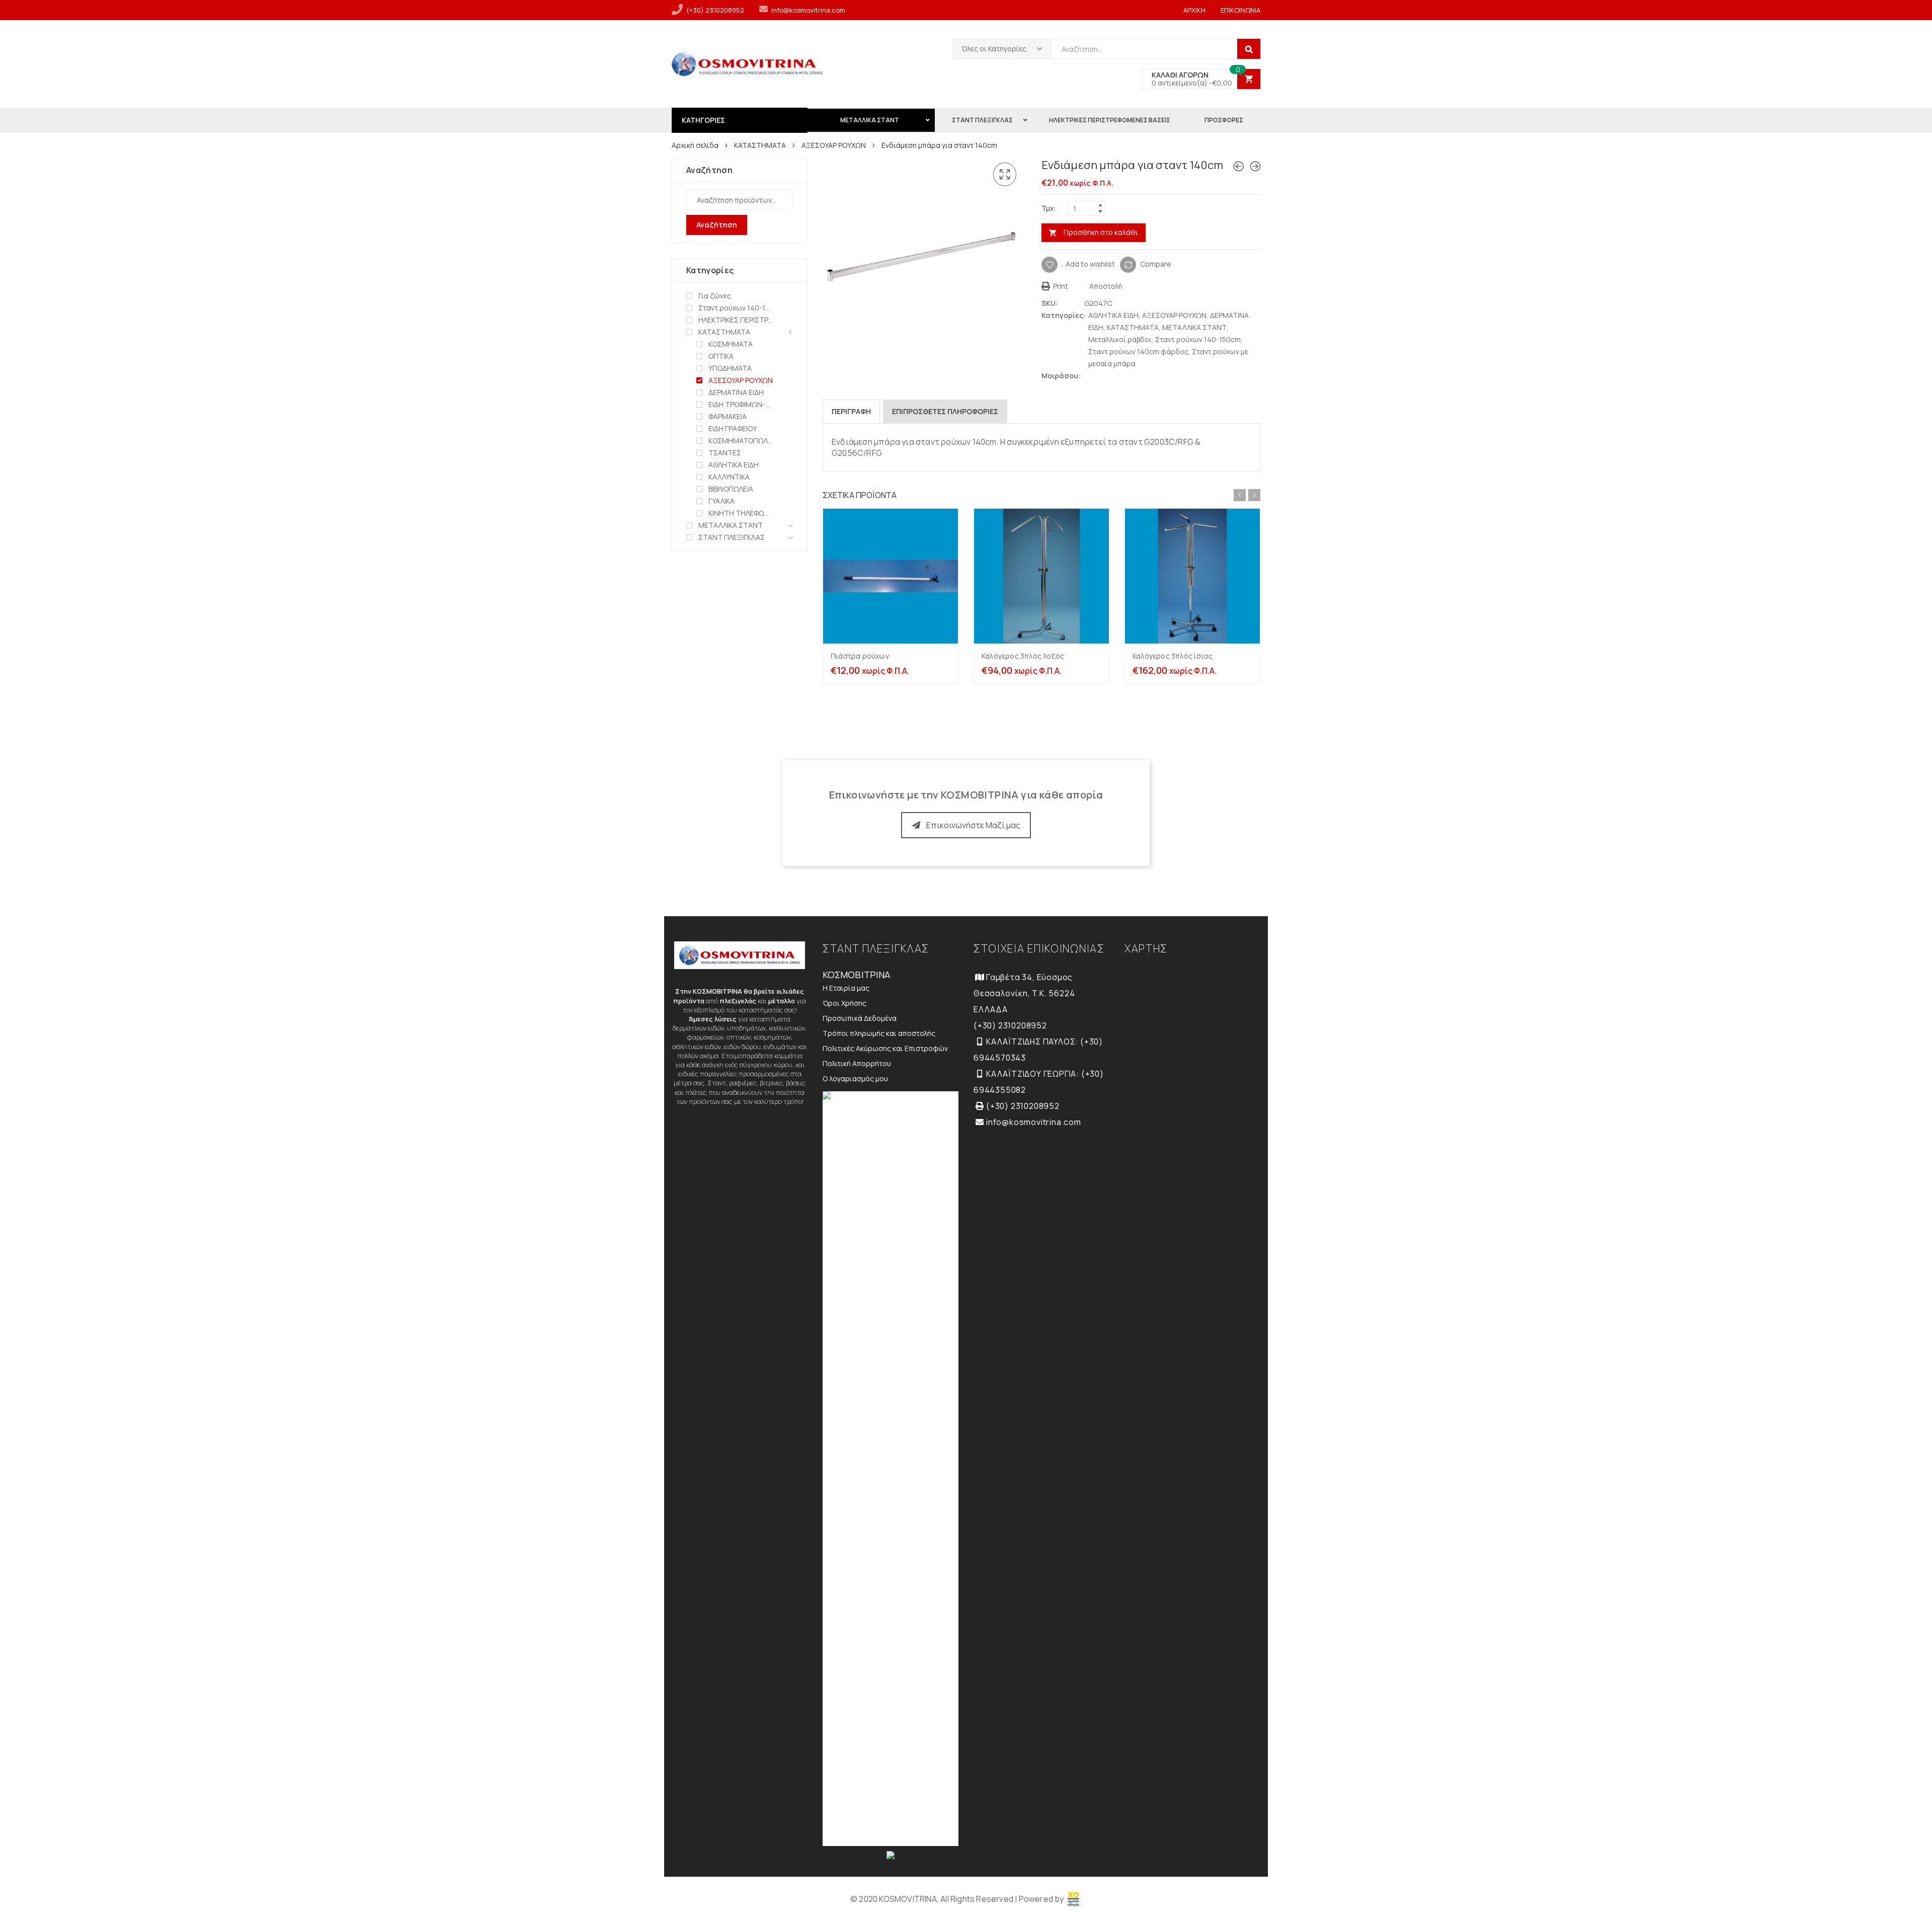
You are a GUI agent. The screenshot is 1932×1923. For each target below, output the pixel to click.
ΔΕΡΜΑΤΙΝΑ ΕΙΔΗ (736, 392)
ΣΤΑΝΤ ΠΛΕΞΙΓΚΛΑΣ (732, 537)
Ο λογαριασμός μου (855, 1078)
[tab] (851, 412)
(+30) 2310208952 (715, 10)
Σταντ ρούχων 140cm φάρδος (1138, 351)
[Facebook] (1099, 376)
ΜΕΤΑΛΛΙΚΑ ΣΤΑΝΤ (1194, 327)
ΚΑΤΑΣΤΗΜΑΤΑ (760, 145)
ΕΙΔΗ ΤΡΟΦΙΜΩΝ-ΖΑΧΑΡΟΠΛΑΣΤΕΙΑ (741, 404)
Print (1060, 286)
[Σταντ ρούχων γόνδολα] (1239, 166)
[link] (1074, 1899)
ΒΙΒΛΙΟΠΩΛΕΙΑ (731, 489)
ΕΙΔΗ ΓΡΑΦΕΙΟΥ (733, 428)
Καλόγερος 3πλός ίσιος (1173, 656)
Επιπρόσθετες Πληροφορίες (945, 411)
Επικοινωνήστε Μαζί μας (973, 825)
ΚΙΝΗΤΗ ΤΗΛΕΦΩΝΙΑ (741, 513)
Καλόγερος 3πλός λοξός (1023, 656)
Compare (1156, 263)
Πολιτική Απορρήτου (857, 1063)
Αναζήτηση (717, 225)
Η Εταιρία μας (846, 988)
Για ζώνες (715, 296)
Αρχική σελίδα (695, 145)
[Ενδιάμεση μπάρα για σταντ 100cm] (1255, 166)
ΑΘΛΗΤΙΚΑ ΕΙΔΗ (1113, 315)
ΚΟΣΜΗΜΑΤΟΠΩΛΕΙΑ (741, 440)
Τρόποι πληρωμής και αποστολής (879, 1033)
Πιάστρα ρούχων (860, 656)
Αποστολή (1105, 286)
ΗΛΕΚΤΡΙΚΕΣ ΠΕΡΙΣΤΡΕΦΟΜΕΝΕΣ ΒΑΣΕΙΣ (736, 320)
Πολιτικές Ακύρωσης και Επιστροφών (885, 1048)
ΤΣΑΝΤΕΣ (725, 453)
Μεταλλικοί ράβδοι (1120, 339)
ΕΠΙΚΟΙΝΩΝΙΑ (1240, 10)
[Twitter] (1089, 376)
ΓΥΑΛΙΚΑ (721, 501)
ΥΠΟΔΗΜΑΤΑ (730, 368)
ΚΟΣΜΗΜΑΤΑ (731, 344)
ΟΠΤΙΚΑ (721, 356)
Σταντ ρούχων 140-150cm (1198, 339)
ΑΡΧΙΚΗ (1194, 10)
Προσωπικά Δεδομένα (860, 1018)
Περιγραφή (851, 411)
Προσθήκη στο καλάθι (1101, 232)
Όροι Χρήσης (844, 1003)
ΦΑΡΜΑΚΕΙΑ (728, 416)
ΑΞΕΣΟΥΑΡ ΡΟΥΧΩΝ (834, 145)
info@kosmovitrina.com (808, 10)
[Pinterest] (1109, 376)
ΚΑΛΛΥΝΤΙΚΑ (729, 477)
